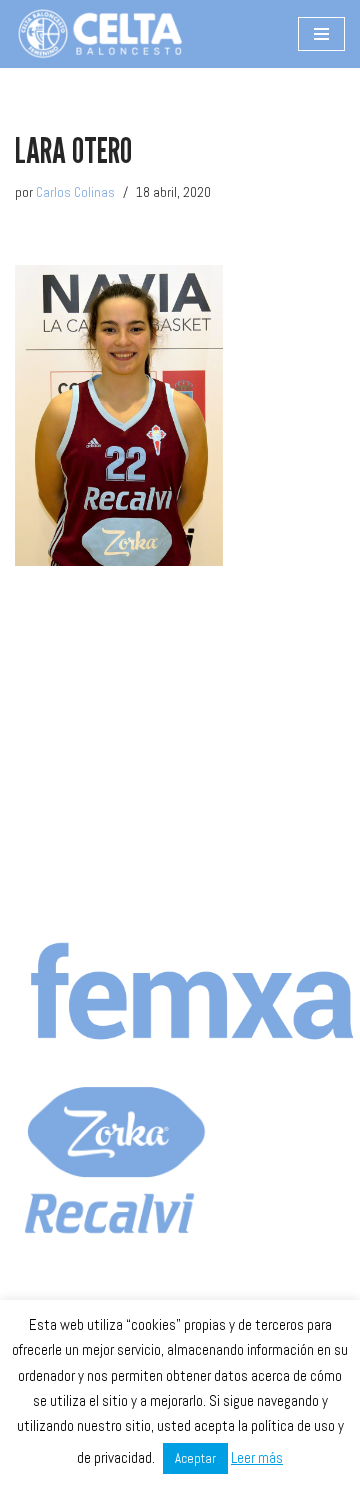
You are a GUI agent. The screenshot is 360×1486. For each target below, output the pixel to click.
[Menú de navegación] (321, 34)
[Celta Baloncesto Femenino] (100, 34)
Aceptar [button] (195, 1458)
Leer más (257, 1457)
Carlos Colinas (75, 192)
